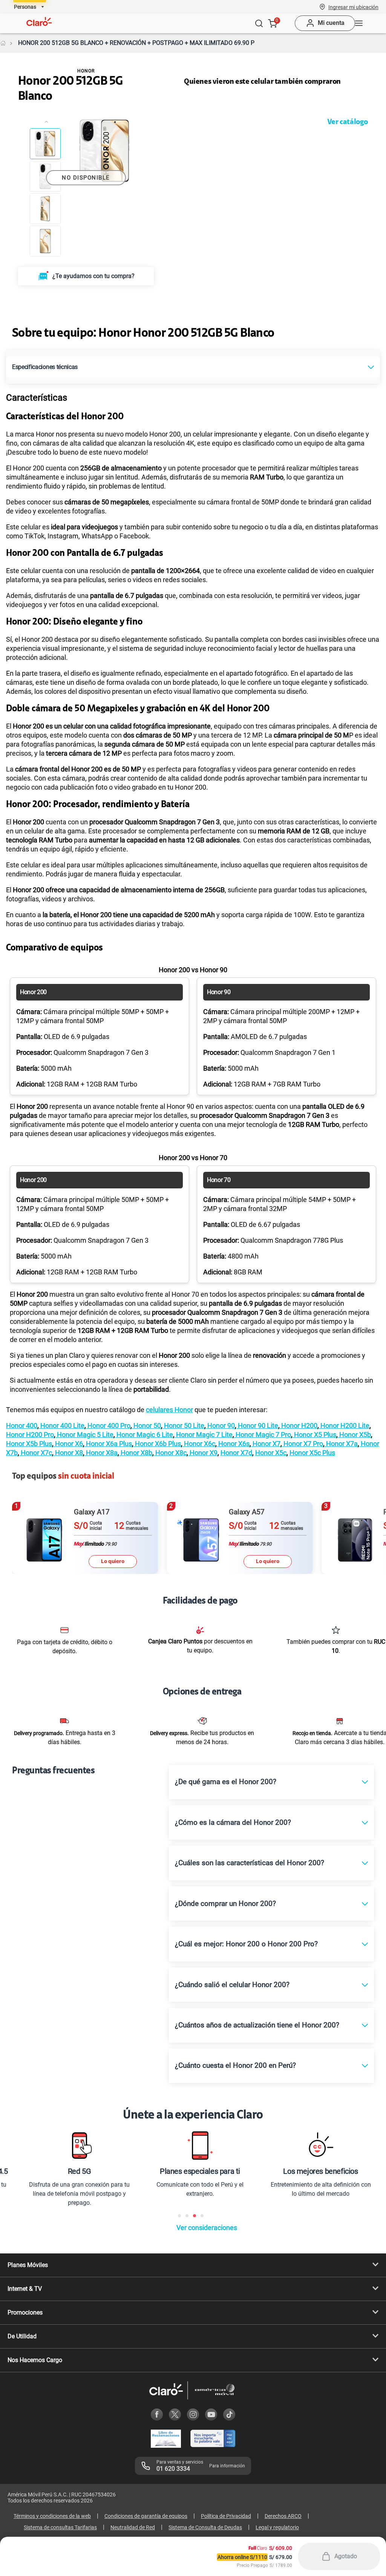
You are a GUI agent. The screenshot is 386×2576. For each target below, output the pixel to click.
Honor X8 (68, 1453)
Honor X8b (136, 1453)
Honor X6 (68, 1444)
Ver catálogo (348, 122)
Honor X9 (203, 1453)
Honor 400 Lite (62, 1426)
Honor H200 (299, 1426)
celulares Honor (169, 1410)
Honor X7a (341, 1444)
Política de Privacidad (226, 2516)
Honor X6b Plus (157, 1444)
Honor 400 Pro (108, 1426)
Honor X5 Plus (314, 1435)
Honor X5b (354, 1435)
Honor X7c (36, 1453)
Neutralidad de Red (133, 2527)
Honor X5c (271, 1453)
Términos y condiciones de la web (52, 2516)
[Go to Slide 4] (45, 241)
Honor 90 (220, 1426)
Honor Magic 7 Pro (263, 1435)
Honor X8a (101, 1453)
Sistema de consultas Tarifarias (60, 2527)
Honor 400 (22, 1426)
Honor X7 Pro (303, 1444)
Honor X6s (233, 1444)
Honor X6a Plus (108, 1444)
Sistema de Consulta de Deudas (205, 2527)
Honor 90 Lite (257, 1426)
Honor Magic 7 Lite (204, 1435)
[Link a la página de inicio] (3, 43)
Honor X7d (236, 1453)
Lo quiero (113, 1561)
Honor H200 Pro (30, 1435)
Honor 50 (146, 1426)
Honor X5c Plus (312, 1453)
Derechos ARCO (283, 2516)
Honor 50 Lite (183, 1426)
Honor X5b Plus (29, 1444)
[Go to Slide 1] (45, 144)
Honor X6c (199, 1444)
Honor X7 (266, 1444)
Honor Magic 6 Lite (144, 1435)
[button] (353, 7)
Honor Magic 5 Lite (84, 1435)
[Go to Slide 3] (45, 209)
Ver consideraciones (207, 2228)
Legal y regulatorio (277, 2527)
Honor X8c (170, 1453)
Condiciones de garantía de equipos (146, 2516)
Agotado (346, 2556)
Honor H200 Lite (344, 1426)
